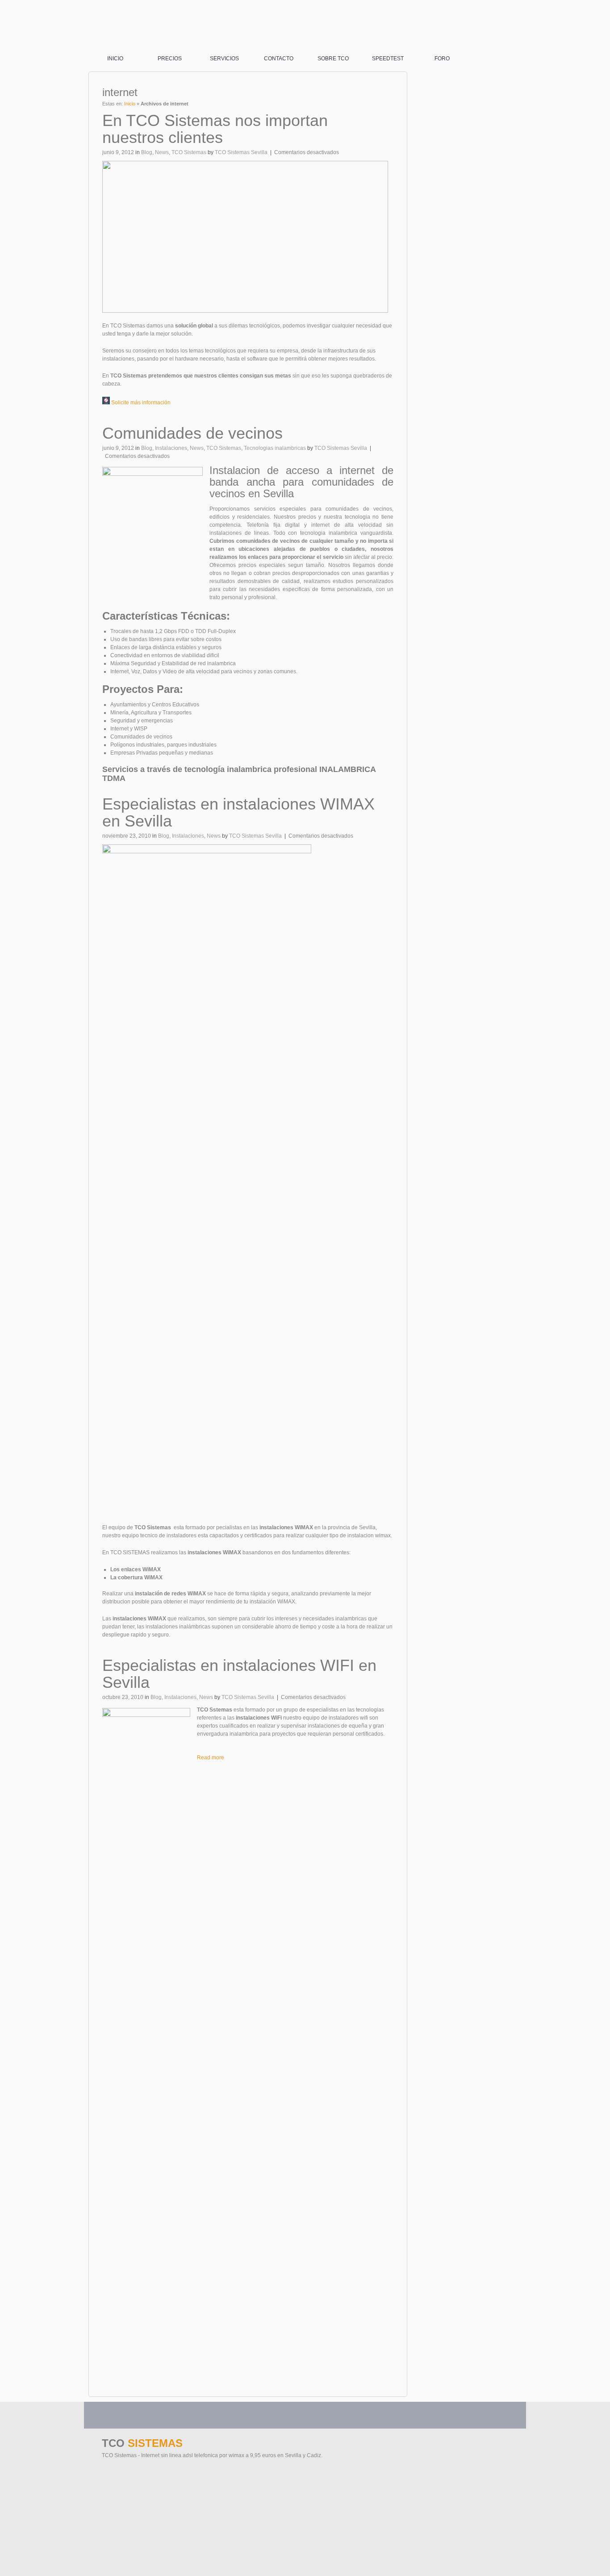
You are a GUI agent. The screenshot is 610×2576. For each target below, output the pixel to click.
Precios (170, 59)
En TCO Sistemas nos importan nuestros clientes (215, 129)
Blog (147, 152)
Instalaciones (171, 448)
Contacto (279, 59)
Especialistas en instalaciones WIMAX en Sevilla (238, 812)
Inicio (115, 59)
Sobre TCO (333, 59)
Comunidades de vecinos (192, 433)
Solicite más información (140, 403)
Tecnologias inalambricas (275, 448)
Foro (442, 59)
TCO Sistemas (189, 152)
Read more (211, 1758)
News (162, 152)
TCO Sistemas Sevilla (241, 152)
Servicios (224, 59)
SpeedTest (388, 59)
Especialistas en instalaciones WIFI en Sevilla (239, 1674)
